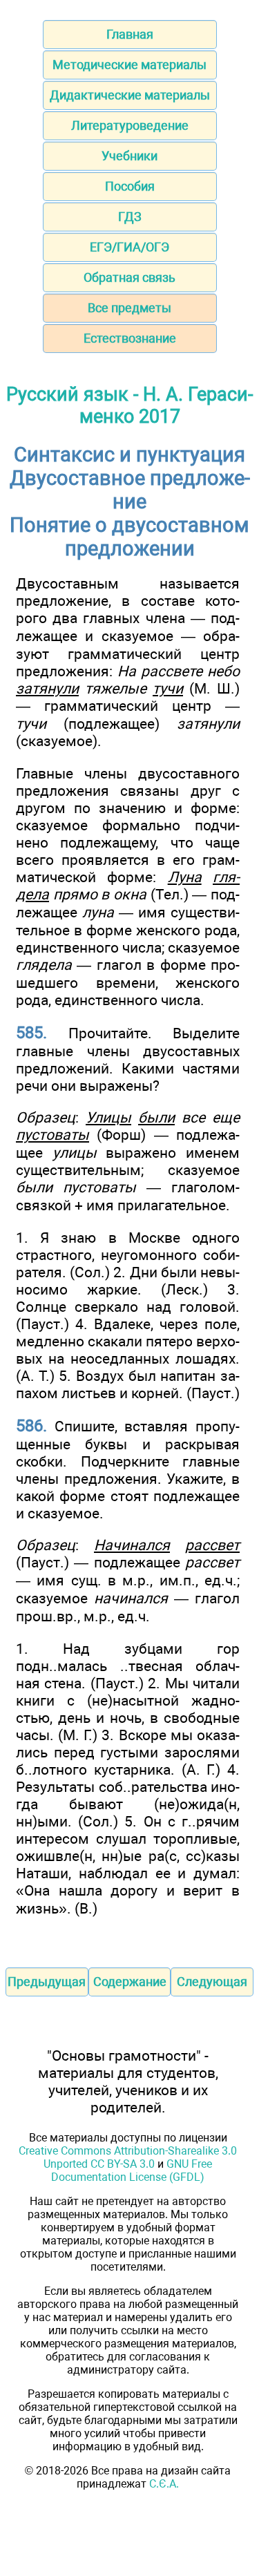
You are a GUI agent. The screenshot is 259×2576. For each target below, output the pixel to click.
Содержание (130, 1982)
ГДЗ (130, 217)
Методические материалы (129, 65)
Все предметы (129, 308)
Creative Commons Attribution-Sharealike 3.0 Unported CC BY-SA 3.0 (128, 2157)
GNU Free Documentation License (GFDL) (132, 2170)
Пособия (130, 186)
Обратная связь (129, 277)
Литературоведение (130, 125)
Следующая (212, 1982)
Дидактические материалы (130, 95)
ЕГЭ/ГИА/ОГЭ (129, 247)
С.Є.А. (164, 2484)
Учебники (129, 156)
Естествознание (130, 338)
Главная (130, 34)
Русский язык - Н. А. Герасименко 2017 (129, 406)
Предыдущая (47, 1982)
